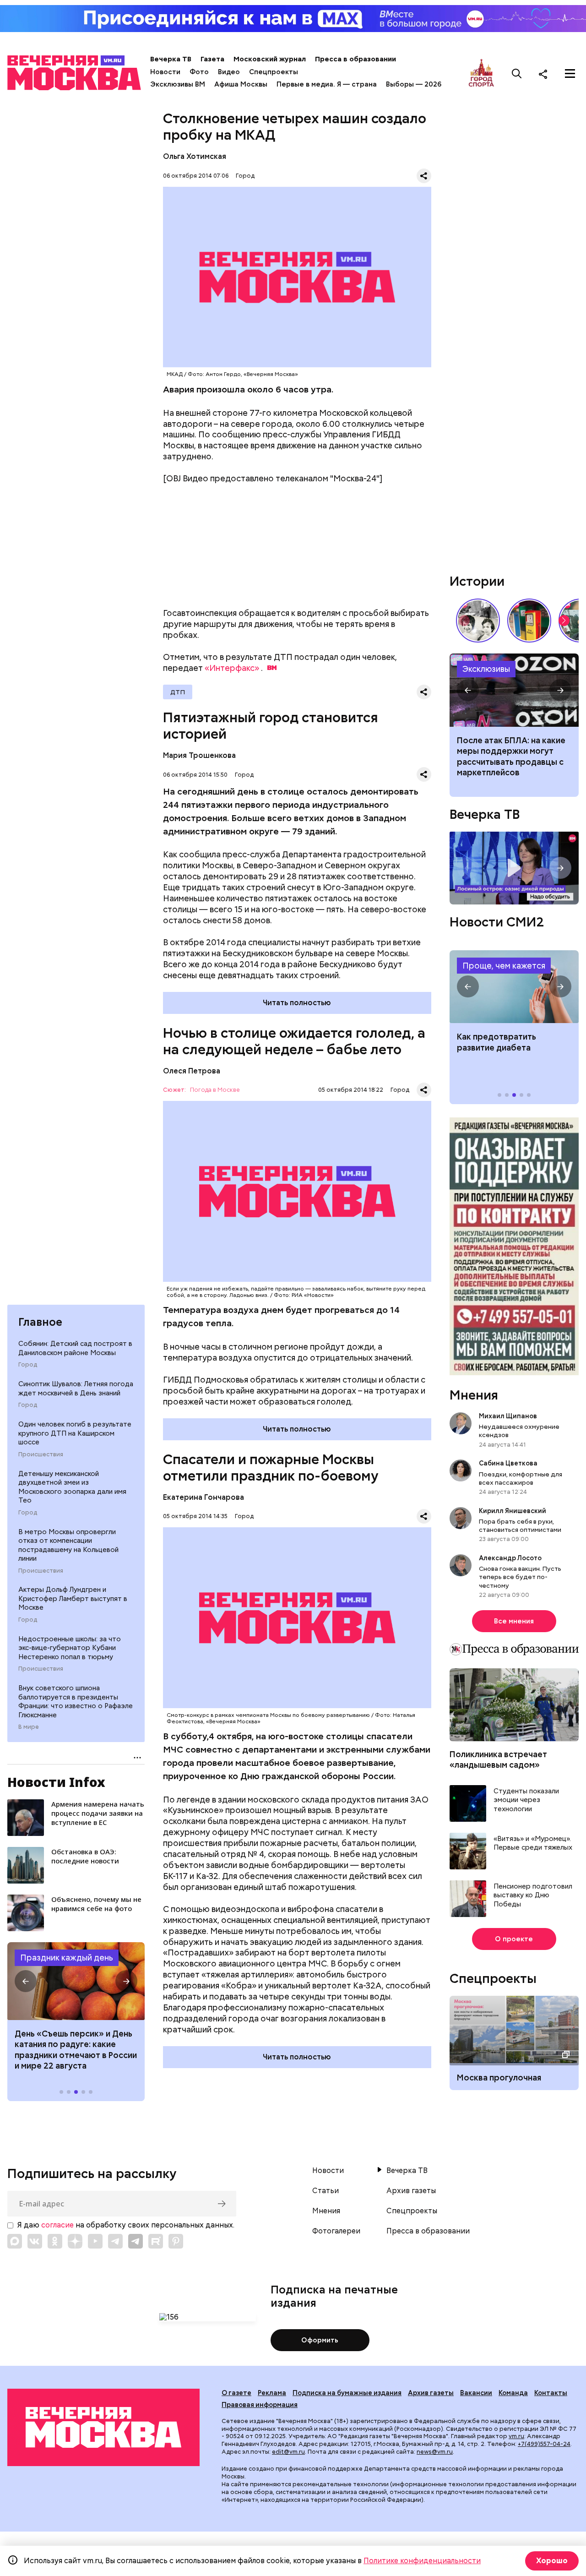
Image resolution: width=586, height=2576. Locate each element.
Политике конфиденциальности (422, 2561)
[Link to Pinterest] (176, 2241)
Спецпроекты (274, 72)
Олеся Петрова (192, 1071)
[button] (26, 1981)
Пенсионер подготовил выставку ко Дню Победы (533, 1895)
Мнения (474, 1395)
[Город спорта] (481, 74)
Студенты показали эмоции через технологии (526, 1800)
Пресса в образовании (355, 59)
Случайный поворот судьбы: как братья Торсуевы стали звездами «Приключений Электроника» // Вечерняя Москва (478, 621)
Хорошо (552, 2561)
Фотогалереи (336, 2231)
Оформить (320, 2340)
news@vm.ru (435, 2452)
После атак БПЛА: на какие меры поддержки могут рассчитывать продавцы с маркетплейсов (511, 756)
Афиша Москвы (241, 84)
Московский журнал (270, 59)
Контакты (551, 2393)
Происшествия (41, 1454)
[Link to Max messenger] (15, 2241)
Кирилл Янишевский (513, 1511)
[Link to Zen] (75, 2241)
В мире (29, 1727)
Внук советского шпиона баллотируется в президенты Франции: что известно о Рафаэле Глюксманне (76, 1702)
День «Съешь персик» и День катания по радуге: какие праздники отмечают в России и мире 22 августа (76, 2050)
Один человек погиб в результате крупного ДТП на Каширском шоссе (75, 1433)
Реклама (272, 2393)
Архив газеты (411, 2191)
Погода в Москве (215, 1090)
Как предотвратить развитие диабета (514, 987)
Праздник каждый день (67, 1958)
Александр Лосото (510, 1558)
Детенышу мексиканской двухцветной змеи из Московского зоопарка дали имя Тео (72, 1487)
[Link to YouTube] (95, 2241)
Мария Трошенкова (199, 755)
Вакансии (476, 2393)
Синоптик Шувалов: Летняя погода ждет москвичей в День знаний (76, 1389)
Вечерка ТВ (171, 59)
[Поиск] (517, 74)
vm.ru (516, 2436)
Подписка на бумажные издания (347, 2393)
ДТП (178, 692)
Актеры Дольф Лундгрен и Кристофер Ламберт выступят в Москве (73, 1598)
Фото (199, 72)
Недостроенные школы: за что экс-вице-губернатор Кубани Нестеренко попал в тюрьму (70, 1648)
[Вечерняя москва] (103, 2427)
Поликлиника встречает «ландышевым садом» (498, 1759)
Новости (165, 72)
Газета (212, 59)
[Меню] (570, 74)
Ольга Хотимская (195, 156)
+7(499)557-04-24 (544, 2444)
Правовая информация (260, 2405)
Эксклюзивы (486, 669)
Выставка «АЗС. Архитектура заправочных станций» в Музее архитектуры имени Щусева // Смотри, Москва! (529, 621)
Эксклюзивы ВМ (178, 84)
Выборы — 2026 (414, 84)
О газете (236, 2393)
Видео (229, 72)
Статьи (326, 2191)
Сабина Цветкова (508, 1463)
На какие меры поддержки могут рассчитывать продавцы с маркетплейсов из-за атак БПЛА (514, 690)
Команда (513, 2393)
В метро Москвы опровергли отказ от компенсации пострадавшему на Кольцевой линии (68, 1545)
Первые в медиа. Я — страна (327, 84)
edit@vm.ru (288, 2452)
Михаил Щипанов (508, 1416)
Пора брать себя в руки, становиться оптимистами (520, 1525)
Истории (477, 581)
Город (28, 1365)
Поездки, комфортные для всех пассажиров (521, 1478)
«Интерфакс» (232, 668)
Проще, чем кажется (504, 966)
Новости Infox (56, 1782)
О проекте (514, 1939)
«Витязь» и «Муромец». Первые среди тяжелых (533, 1844)
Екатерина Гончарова (203, 1497)
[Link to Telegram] (115, 2241)
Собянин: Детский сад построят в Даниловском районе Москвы (75, 1348)
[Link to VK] (35, 2241)
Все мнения (514, 1621)
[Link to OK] (55, 2241)
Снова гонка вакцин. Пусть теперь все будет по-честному (520, 1577)
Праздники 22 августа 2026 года (76, 1981)
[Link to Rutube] (156, 2241)
